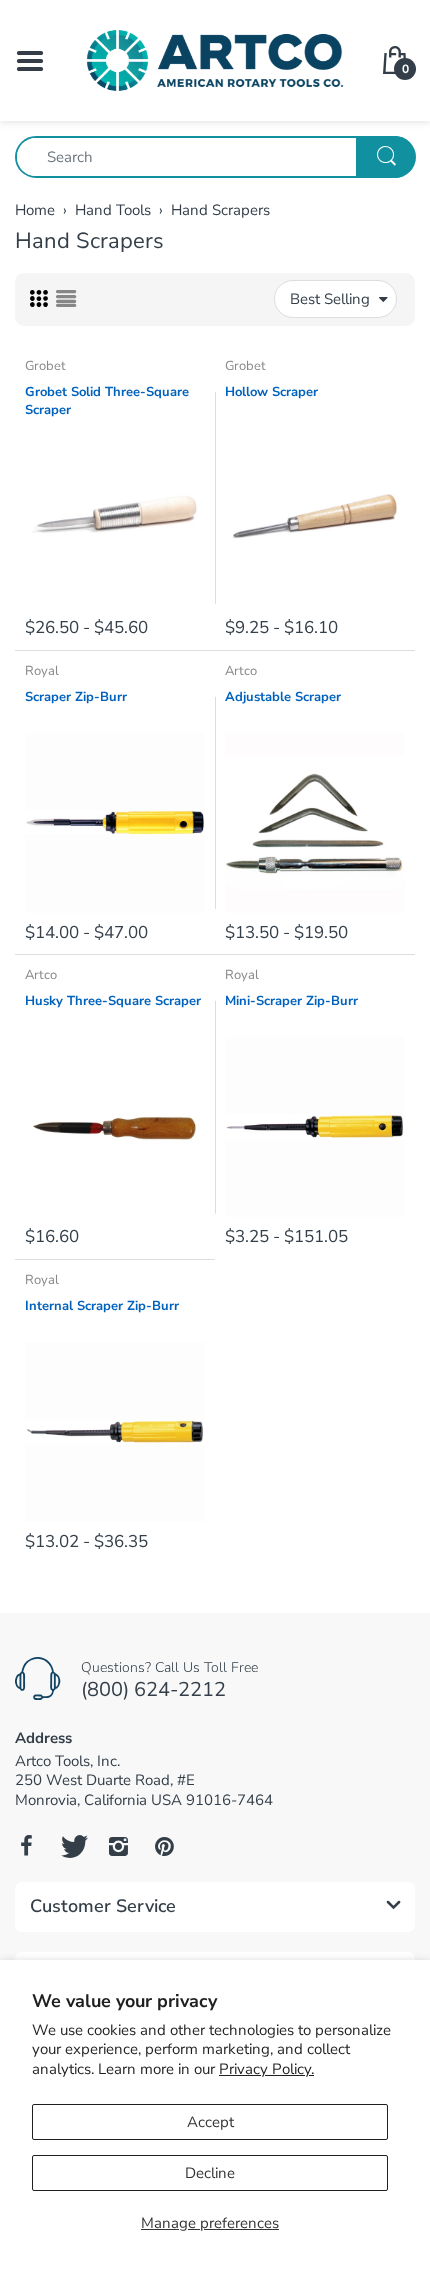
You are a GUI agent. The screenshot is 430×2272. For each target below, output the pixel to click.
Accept (210, 2122)
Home (35, 210)
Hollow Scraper (271, 392)
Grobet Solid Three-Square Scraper (107, 401)
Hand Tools (113, 210)
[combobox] (215, 157)
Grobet (45, 366)
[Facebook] (26, 1846)
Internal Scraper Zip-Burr (102, 1306)
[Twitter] (72, 1846)
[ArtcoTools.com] (215, 59)
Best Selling (330, 299)
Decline (210, 2173)
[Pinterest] (164, 1846)
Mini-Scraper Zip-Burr (291, 1001)
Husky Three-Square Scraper (113, 1001)
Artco (241, 671)
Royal (42, 671)
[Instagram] (118, 1846)
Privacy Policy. (266, 2069)
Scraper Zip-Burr (76, 697)
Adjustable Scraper (283, 697)
